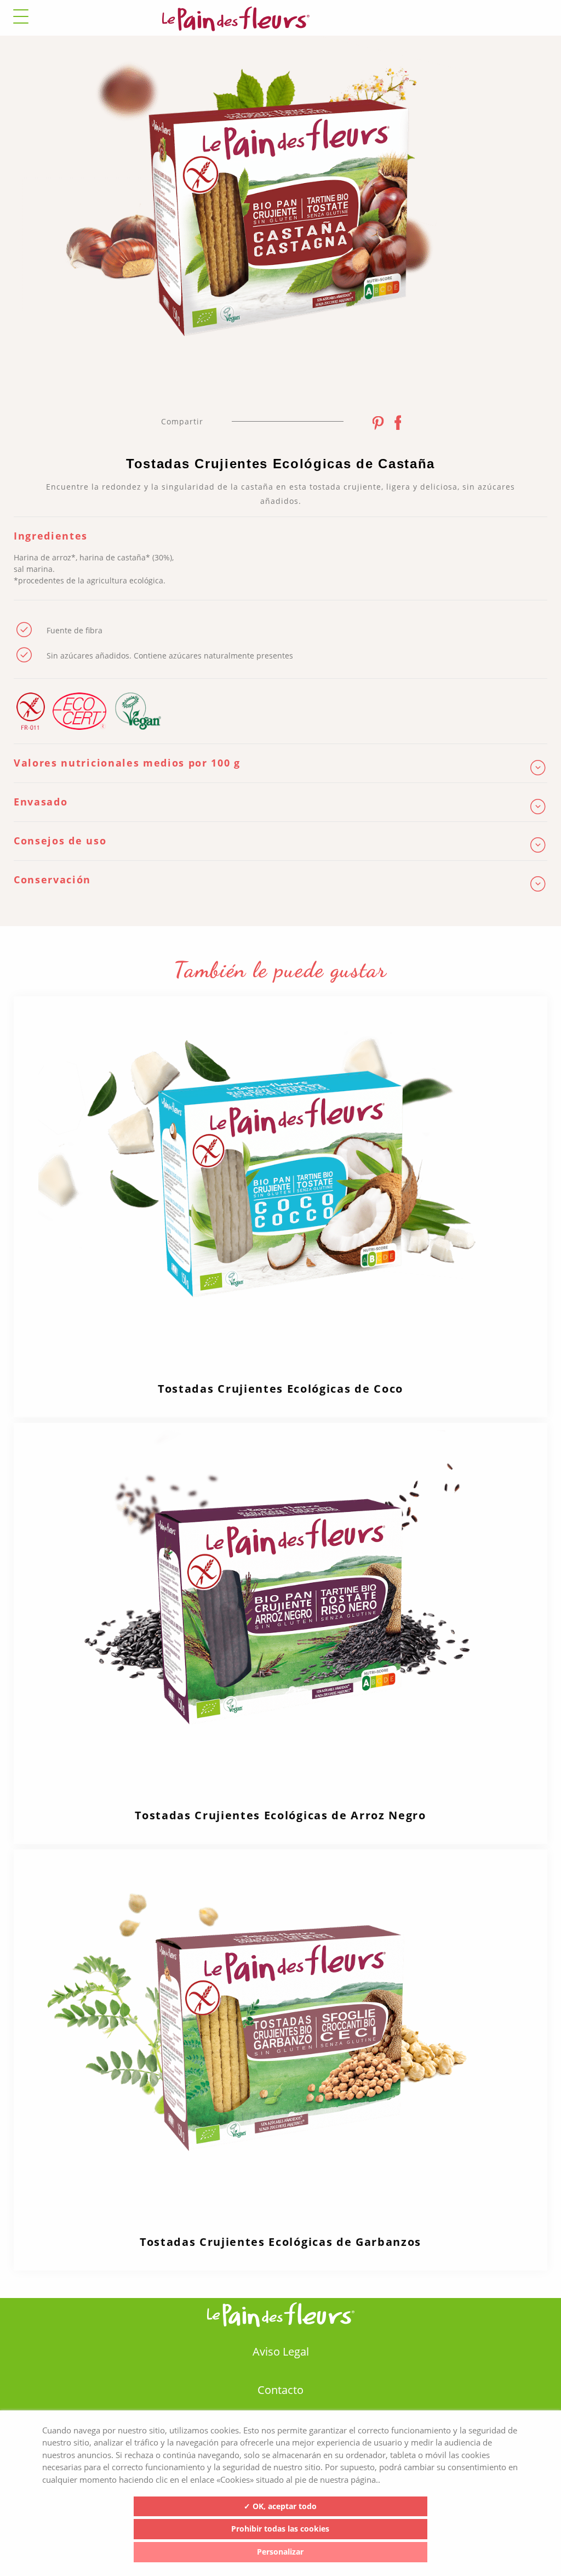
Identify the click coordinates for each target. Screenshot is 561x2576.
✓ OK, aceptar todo (280, 2506)
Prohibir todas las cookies (280, 2529)
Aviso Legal (281, 2351)
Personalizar (280, 2552)
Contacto (280, 2390)
